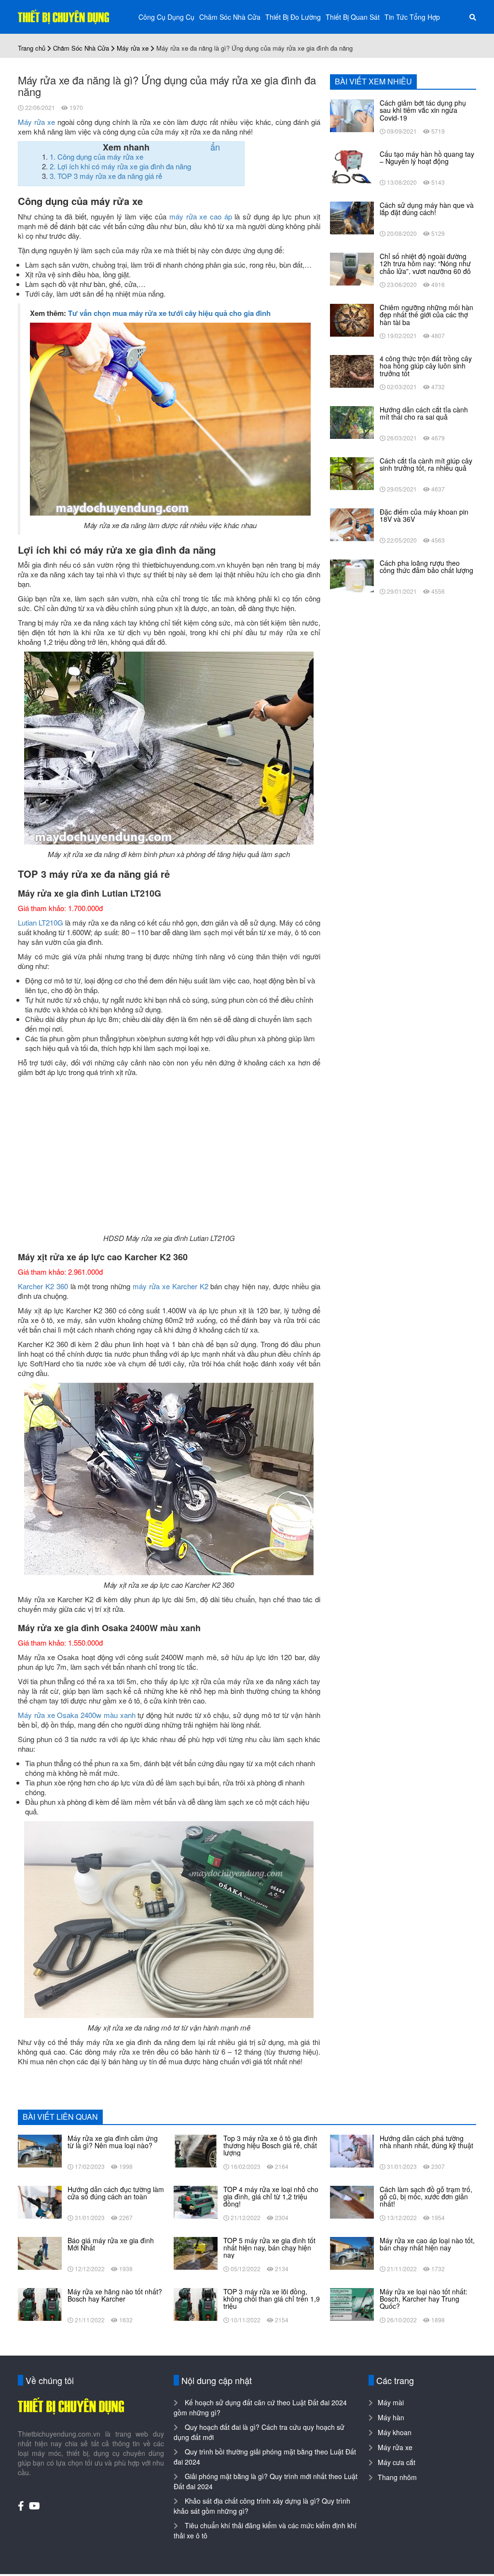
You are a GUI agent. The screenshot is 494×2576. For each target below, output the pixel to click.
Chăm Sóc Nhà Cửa (230, 17)
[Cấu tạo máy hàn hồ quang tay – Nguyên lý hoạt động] (352, 166)
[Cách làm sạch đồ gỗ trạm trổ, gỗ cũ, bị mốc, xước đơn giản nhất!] (352, 2201)
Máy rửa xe (133, 48)
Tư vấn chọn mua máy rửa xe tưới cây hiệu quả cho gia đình (169, 313)
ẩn (215, 147)
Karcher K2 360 (43, 1286)
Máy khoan (395, 2432)
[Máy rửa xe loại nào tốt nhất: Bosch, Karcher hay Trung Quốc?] (352, 2303)
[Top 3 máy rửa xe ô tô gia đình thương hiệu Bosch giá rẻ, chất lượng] (196, 2150)
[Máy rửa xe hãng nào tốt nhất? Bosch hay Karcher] (40, 2303)
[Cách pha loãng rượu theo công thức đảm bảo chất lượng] (352, 575)
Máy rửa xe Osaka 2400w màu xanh (77, 1715)
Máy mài (391, 2402)
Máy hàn (391, 2417)
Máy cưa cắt (397, 2462)
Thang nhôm (397, 2477)
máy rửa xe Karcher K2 (170, 1286)
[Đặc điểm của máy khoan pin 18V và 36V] (352, 524)
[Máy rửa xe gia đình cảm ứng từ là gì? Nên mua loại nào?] (40, 2150)
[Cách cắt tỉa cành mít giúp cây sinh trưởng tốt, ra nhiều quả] (352, 473)
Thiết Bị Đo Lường (293, 17)
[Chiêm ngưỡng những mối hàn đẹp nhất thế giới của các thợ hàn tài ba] (352, 319)
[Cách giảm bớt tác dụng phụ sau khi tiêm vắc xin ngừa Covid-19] (352, 115)
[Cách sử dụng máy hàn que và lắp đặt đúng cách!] (352, 217)
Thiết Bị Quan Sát (353, 17)
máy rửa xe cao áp (201, 216)
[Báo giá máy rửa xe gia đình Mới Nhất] (40, 2252)
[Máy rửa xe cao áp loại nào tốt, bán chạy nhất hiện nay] (352, 2252)
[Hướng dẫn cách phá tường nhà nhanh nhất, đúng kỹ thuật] (352, 2150)
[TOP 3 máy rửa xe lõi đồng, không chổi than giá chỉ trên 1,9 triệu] (196, 2303)
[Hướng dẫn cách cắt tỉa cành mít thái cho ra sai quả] (352, 422)
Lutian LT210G (41, 922)
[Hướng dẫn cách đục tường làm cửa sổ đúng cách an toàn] (40, 2201)
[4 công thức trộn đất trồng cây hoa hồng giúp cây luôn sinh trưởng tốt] (352, 370)
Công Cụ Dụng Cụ (166, 17)
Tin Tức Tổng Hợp (412, 17)
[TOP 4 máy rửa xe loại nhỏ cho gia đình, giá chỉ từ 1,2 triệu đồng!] (196, 2201)
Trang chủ (32, 48)
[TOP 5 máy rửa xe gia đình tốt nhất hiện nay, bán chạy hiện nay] (196, 2252)
